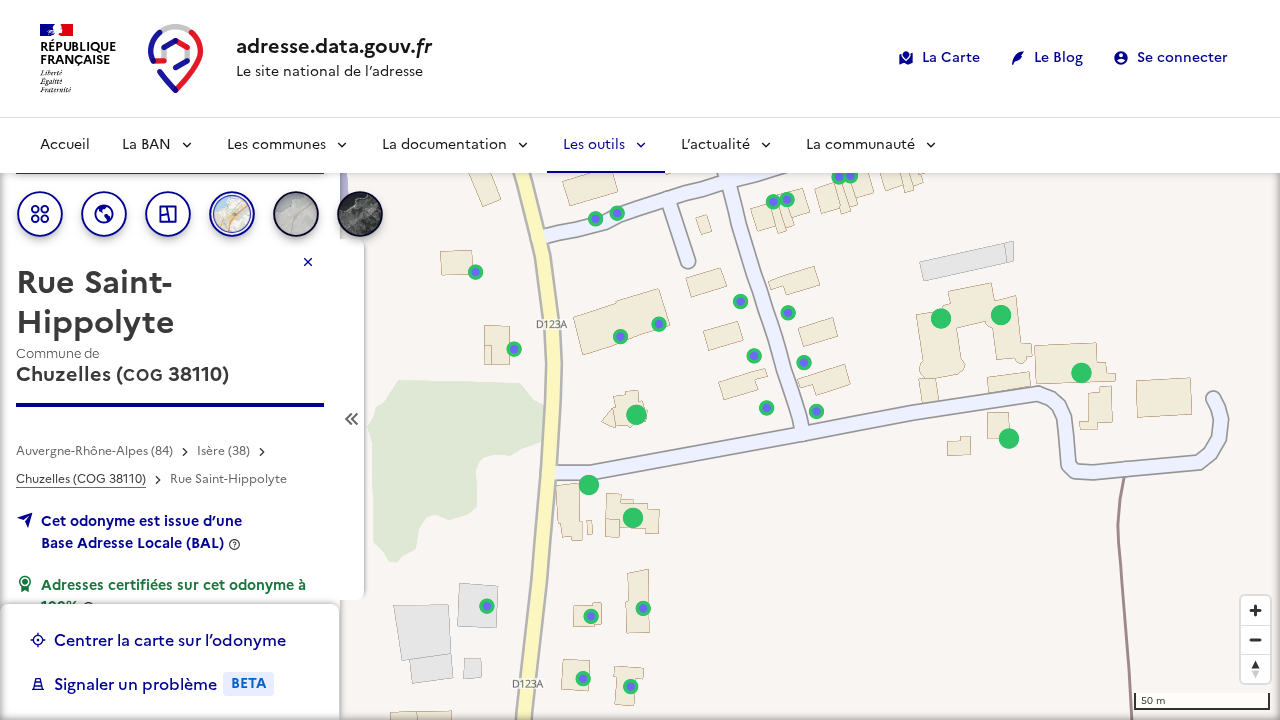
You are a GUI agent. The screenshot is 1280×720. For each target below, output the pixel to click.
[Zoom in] (1255, 610)
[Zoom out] (1255, 639)
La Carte (951, 57)
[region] (640, 419)
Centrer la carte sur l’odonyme (170, 640)
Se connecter (1182, 57)
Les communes (276, 144)
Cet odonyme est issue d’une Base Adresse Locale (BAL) (141, 532)
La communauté (860, 144)
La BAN (146, 144)
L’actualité (715, 144)
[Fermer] (308, 262)
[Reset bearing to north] (1255, 668)
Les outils (594, 144)
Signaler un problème (160, 684)
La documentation (444, 144)
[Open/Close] (352, 419)
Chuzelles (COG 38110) (81, 479)
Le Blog (1058, 57)
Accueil (65, 144)
